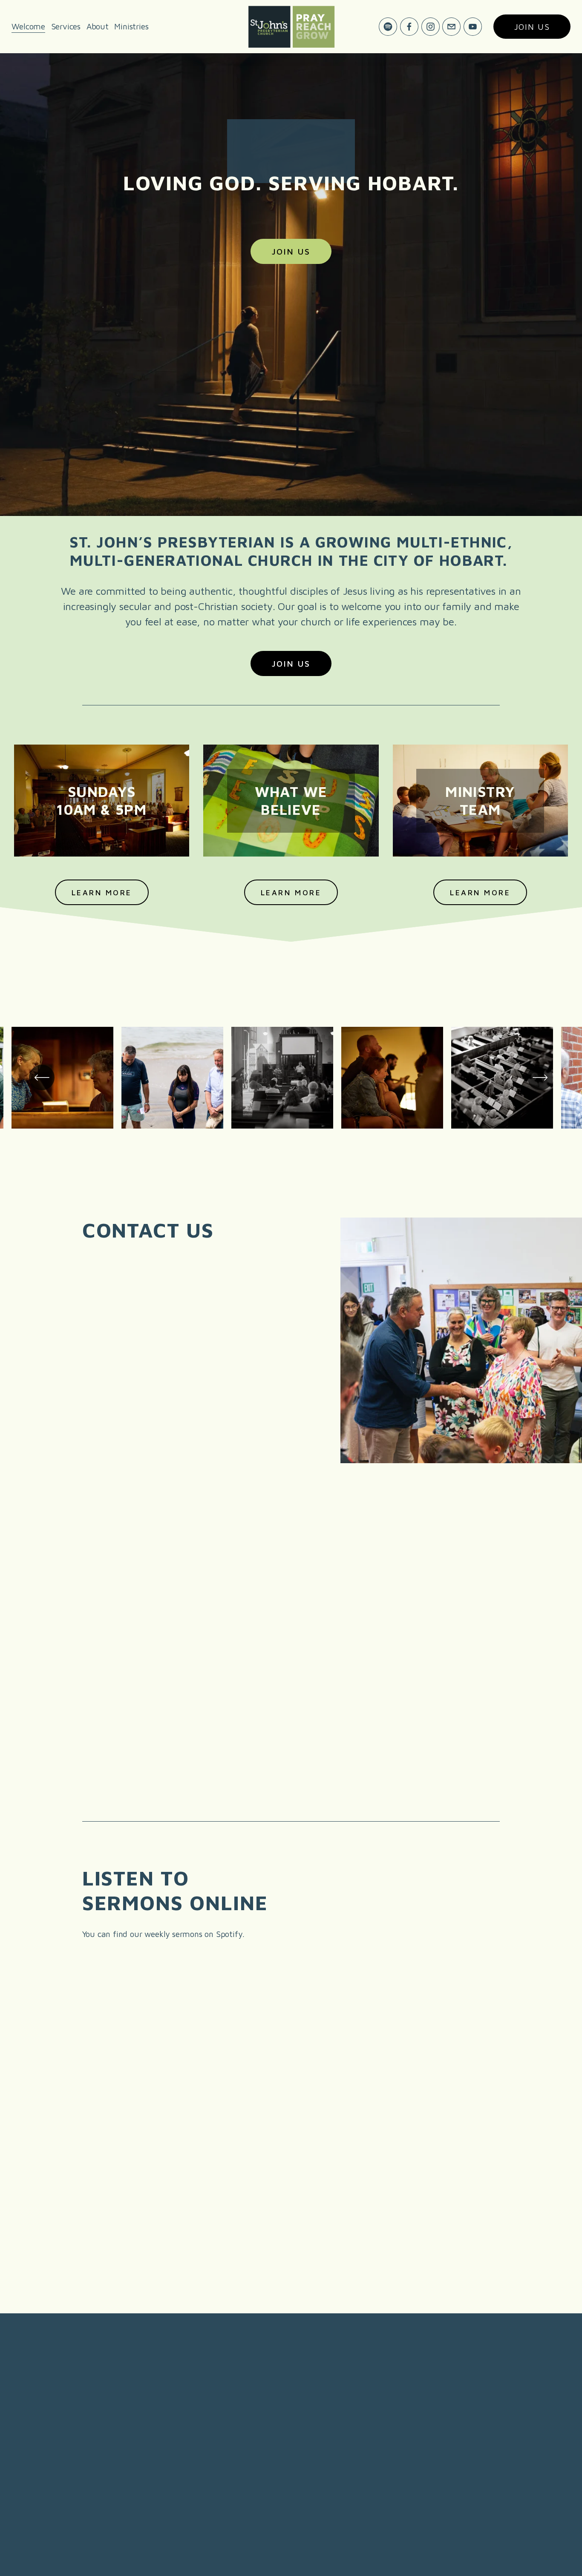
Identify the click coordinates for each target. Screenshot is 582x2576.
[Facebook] (409, 27)
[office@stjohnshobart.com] (451, 27)
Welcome (28, 26)
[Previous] (42, 1077)
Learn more (291, 893)
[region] (291, 1080)
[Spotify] (388, 27)
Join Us (291, 251)
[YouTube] (473, 27)
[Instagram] (431, 27)
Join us (532, 27)
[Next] (540, 1077)
